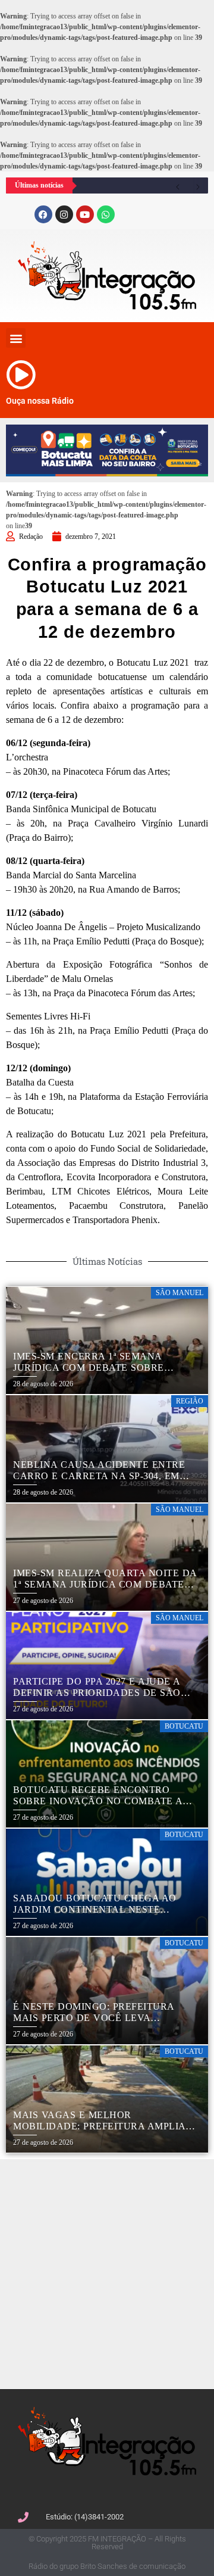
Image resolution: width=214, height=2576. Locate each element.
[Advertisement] (107, 2272)
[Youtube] (85, 214)
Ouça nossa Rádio (40, 401)
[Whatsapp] (106, 214)
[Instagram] (64, 214)
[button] (16, 338)
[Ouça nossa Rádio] (21, 375)
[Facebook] (43, 214)
